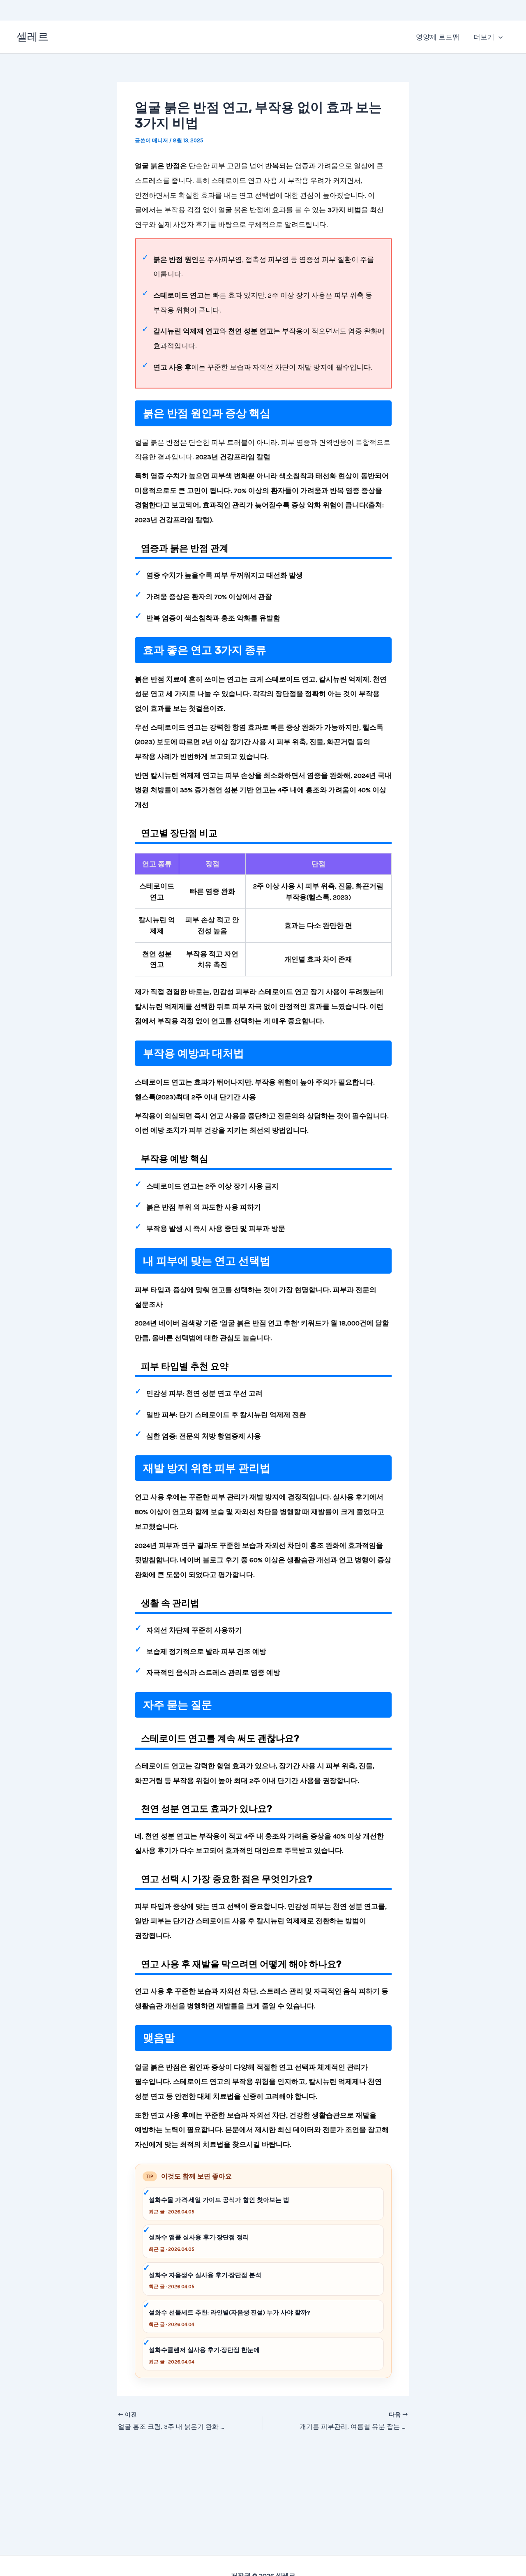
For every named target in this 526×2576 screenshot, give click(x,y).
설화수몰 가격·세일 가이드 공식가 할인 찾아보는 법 (219, 2200)
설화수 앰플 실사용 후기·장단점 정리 (199, 2237)
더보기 (484, 37)
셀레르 (32, 37)
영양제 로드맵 (438, 37)
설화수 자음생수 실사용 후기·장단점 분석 (205, 2275)
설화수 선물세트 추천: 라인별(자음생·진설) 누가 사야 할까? (230, 2312)
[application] (498, 37)
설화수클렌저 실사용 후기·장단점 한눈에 (204, 2350)
